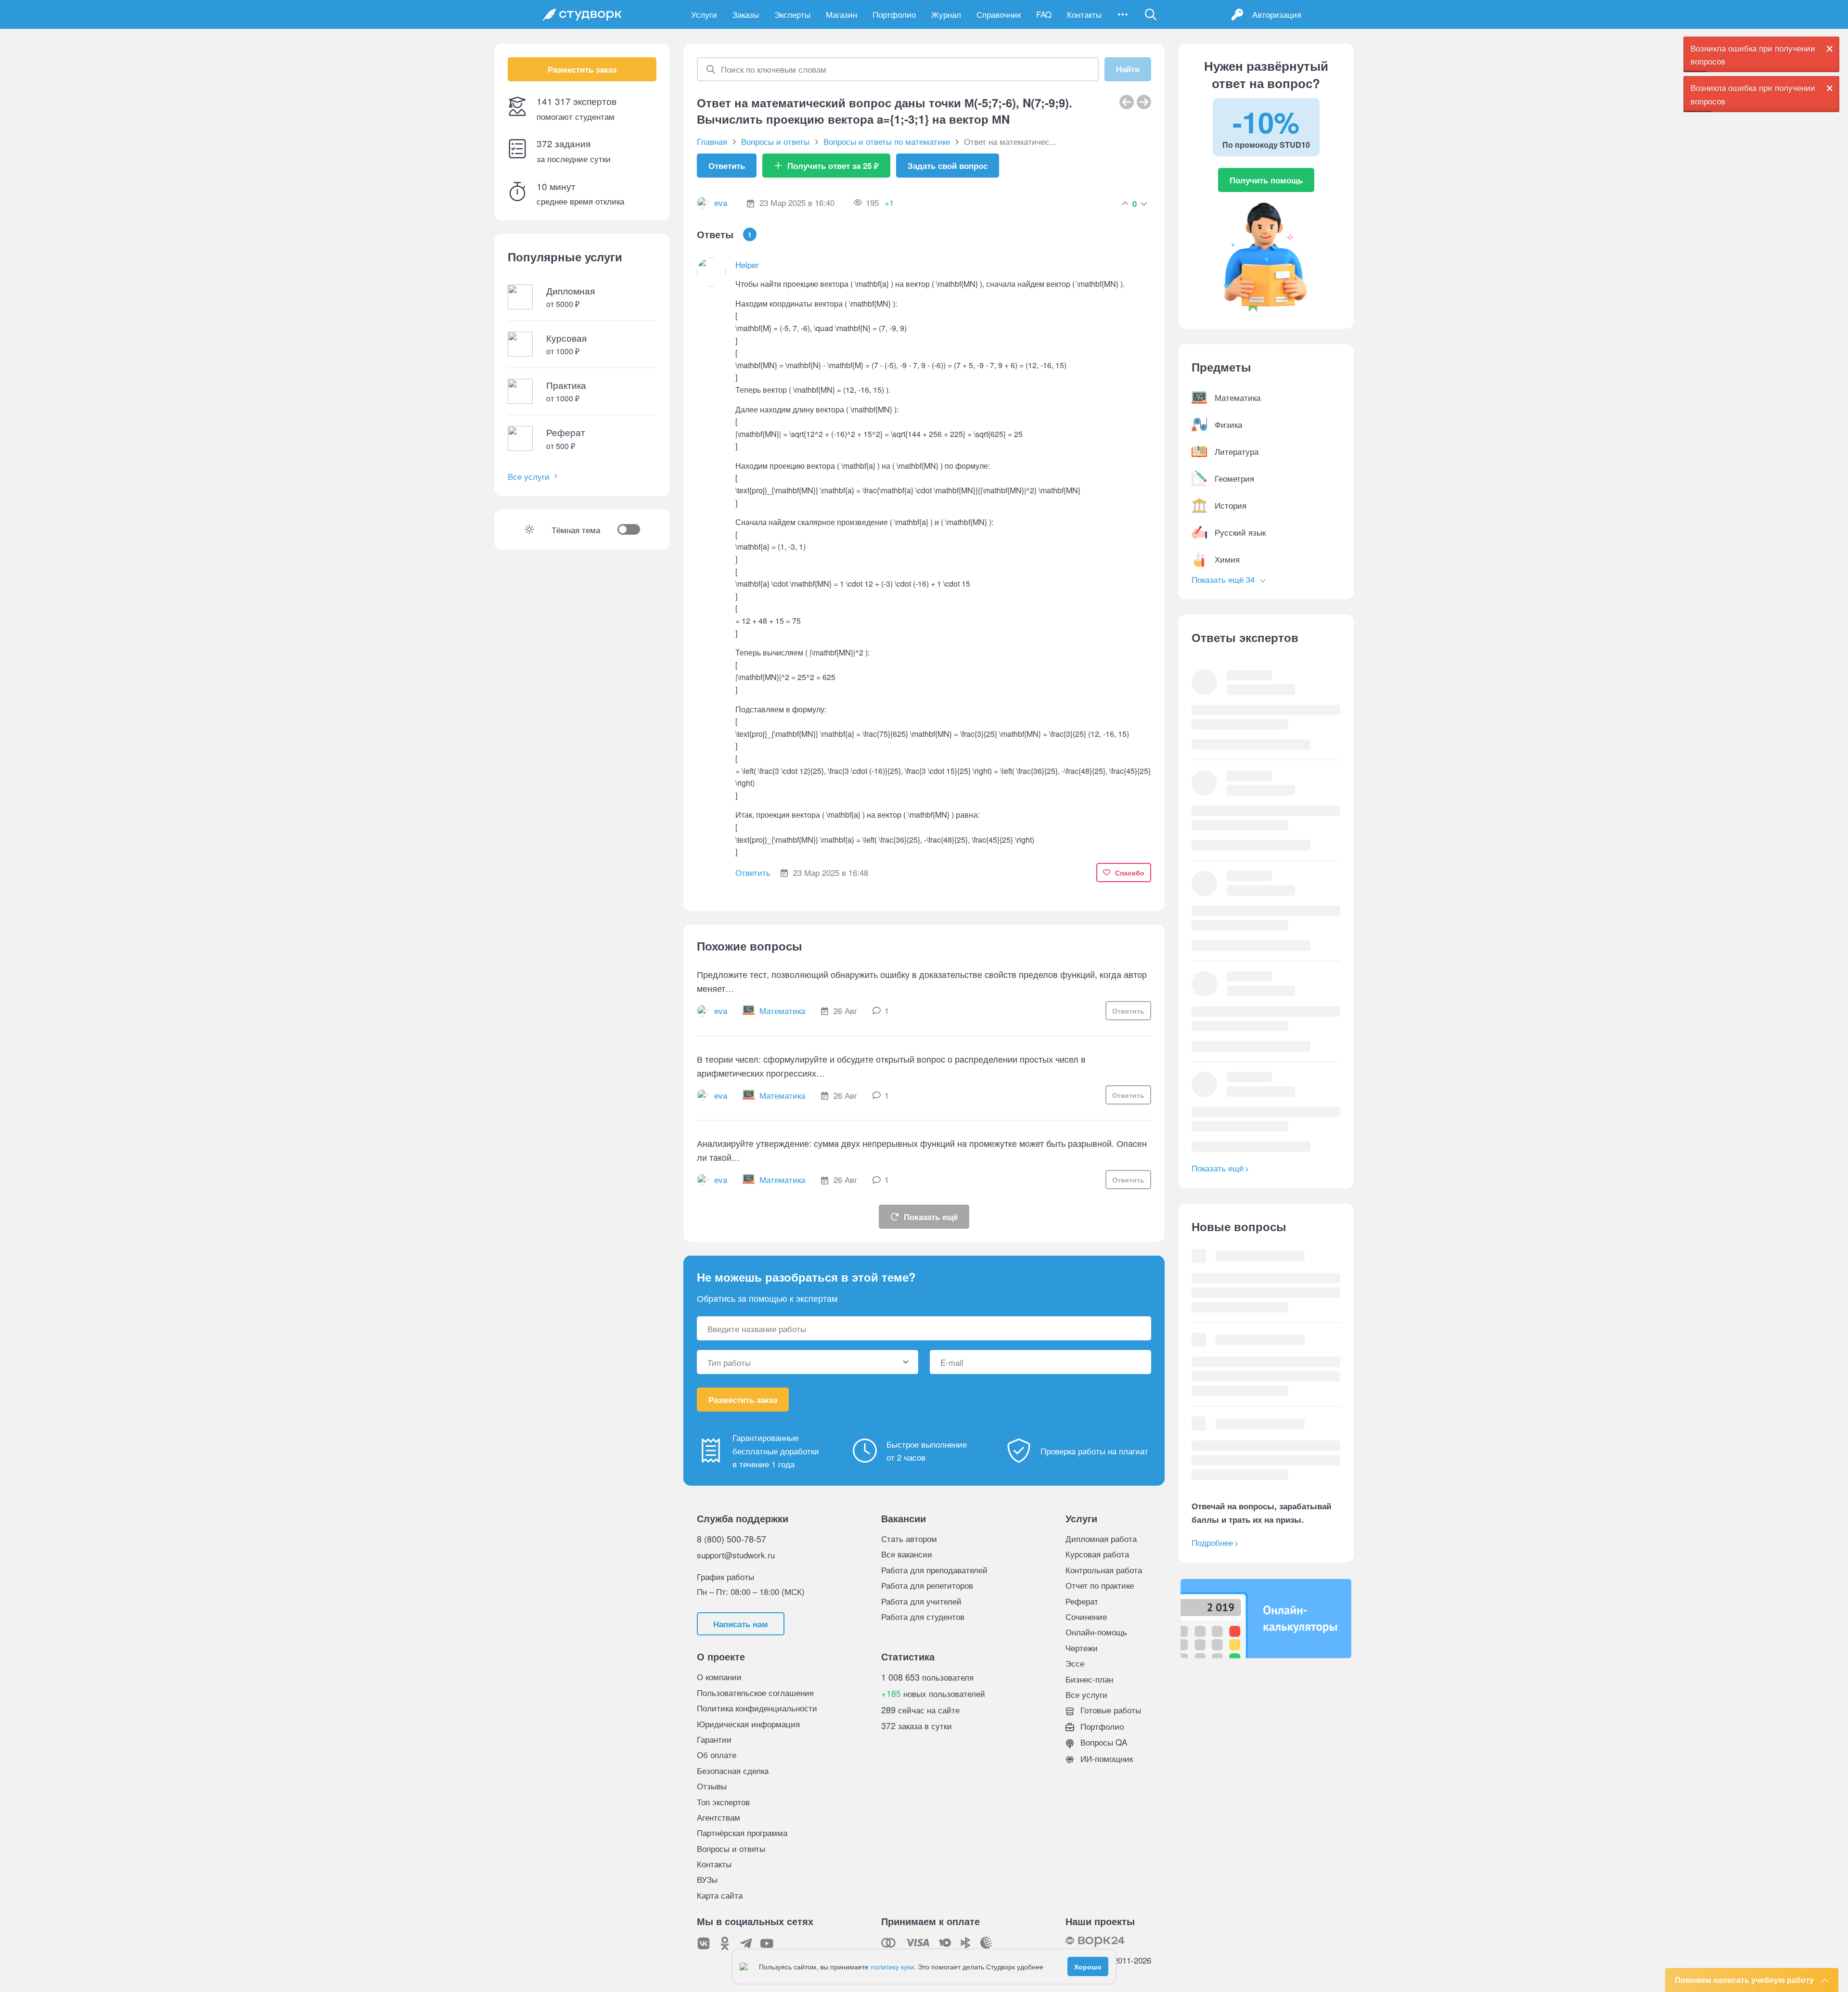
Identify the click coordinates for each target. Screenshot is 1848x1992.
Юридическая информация (748, 1724)
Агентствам (719, 1817)
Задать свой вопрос (948, 166)
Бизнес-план (1089, 1679)
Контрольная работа (1104, 1570)
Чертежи (1082, 1648)
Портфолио (894, 14)
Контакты (1084, 14)
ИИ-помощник (1105, 1758)
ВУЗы (707, 1879)
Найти (1128, 69)
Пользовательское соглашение (755, 1692)
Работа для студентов (923, 1616)
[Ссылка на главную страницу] (582, 14)
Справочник (999, 14)
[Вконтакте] (704, 1943)
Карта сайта (720, 1895)
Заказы (746, 14)
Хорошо (1088, 1966)
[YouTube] (767, 1943)
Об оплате (717, 1754)
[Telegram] (746, 1943)
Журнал (946, 14)
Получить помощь (1266, 180)
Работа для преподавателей (934, 1570)
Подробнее (1212, 1542)
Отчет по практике (1100, 1585)
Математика (782, 1010)
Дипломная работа (1101, 1538)
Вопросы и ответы (731, 1848)
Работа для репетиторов (927, 1585)
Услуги (704, 14)
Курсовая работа (1097, 1554)
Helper (747, 264)
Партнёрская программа (742, 1832)
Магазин (841, 14)
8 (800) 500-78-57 (731, 1539)
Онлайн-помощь (1096, 1632)
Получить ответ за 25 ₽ (833, 166)
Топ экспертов (723, 1802)
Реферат (1082, 1601)
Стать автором (909, 1538)
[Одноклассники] (725, 1943)
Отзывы (712, 1786)
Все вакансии (907, 1554)
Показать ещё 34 (1224, 579)
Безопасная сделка (733, 1770)
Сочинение (1086, 1616)
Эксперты (792, 14)
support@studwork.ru (736, 1555)
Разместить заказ (582, 69)
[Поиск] (1151, 14)
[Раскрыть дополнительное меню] (1123, 14)
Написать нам (741, 1624)
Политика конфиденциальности (757, 1708)
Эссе (1075, 1663)
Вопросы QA (1103, 1742)
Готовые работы (1110, 1710)
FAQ (1044, 14)
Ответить (727, 166)
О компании (719, 1677)
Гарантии (714, 1739)
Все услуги (529, 476)
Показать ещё (931, 1217)
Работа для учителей (921, 1601)
